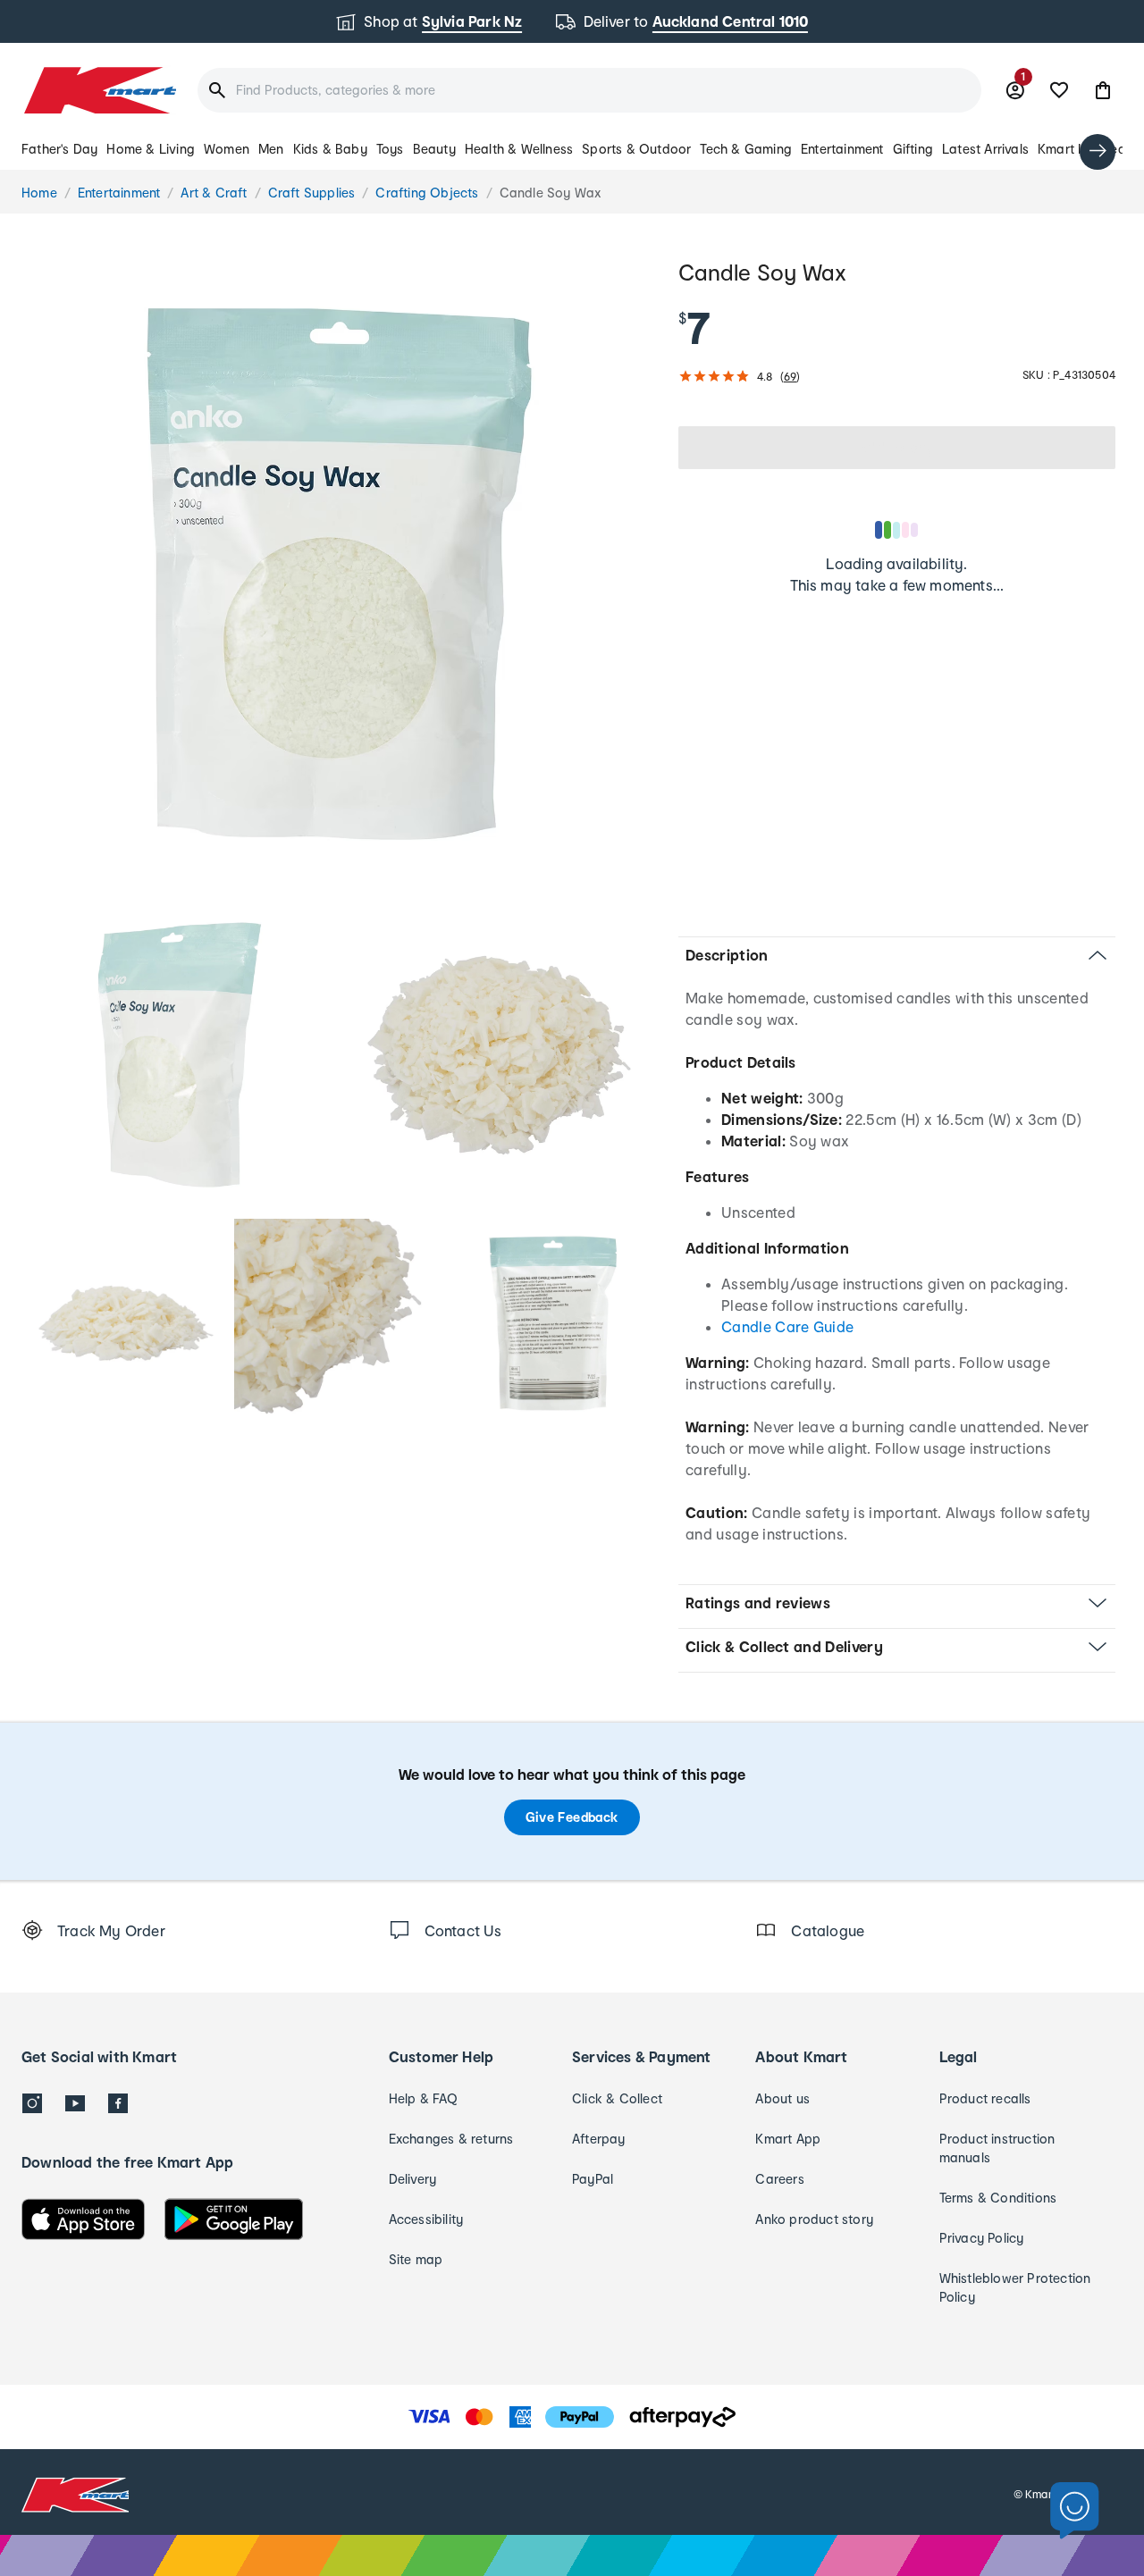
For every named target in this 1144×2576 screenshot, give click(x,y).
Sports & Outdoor (636, 149)
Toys (390, 149)
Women (227, 149)
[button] (1103, 90)
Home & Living (151, 149)
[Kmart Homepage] (99, 90)
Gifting (913, 149)
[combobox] (589, 90)
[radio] (339, 574)
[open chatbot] (1075, 2511)
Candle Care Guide (787, 1326)
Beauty (434, 149)
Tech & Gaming (746, 149)
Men (271, 149)
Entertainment (842, 149)
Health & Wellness (519, 149)
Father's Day (59, 149)
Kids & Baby (330, 149)
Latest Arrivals (985, 149)
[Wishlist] (1059, 90)
